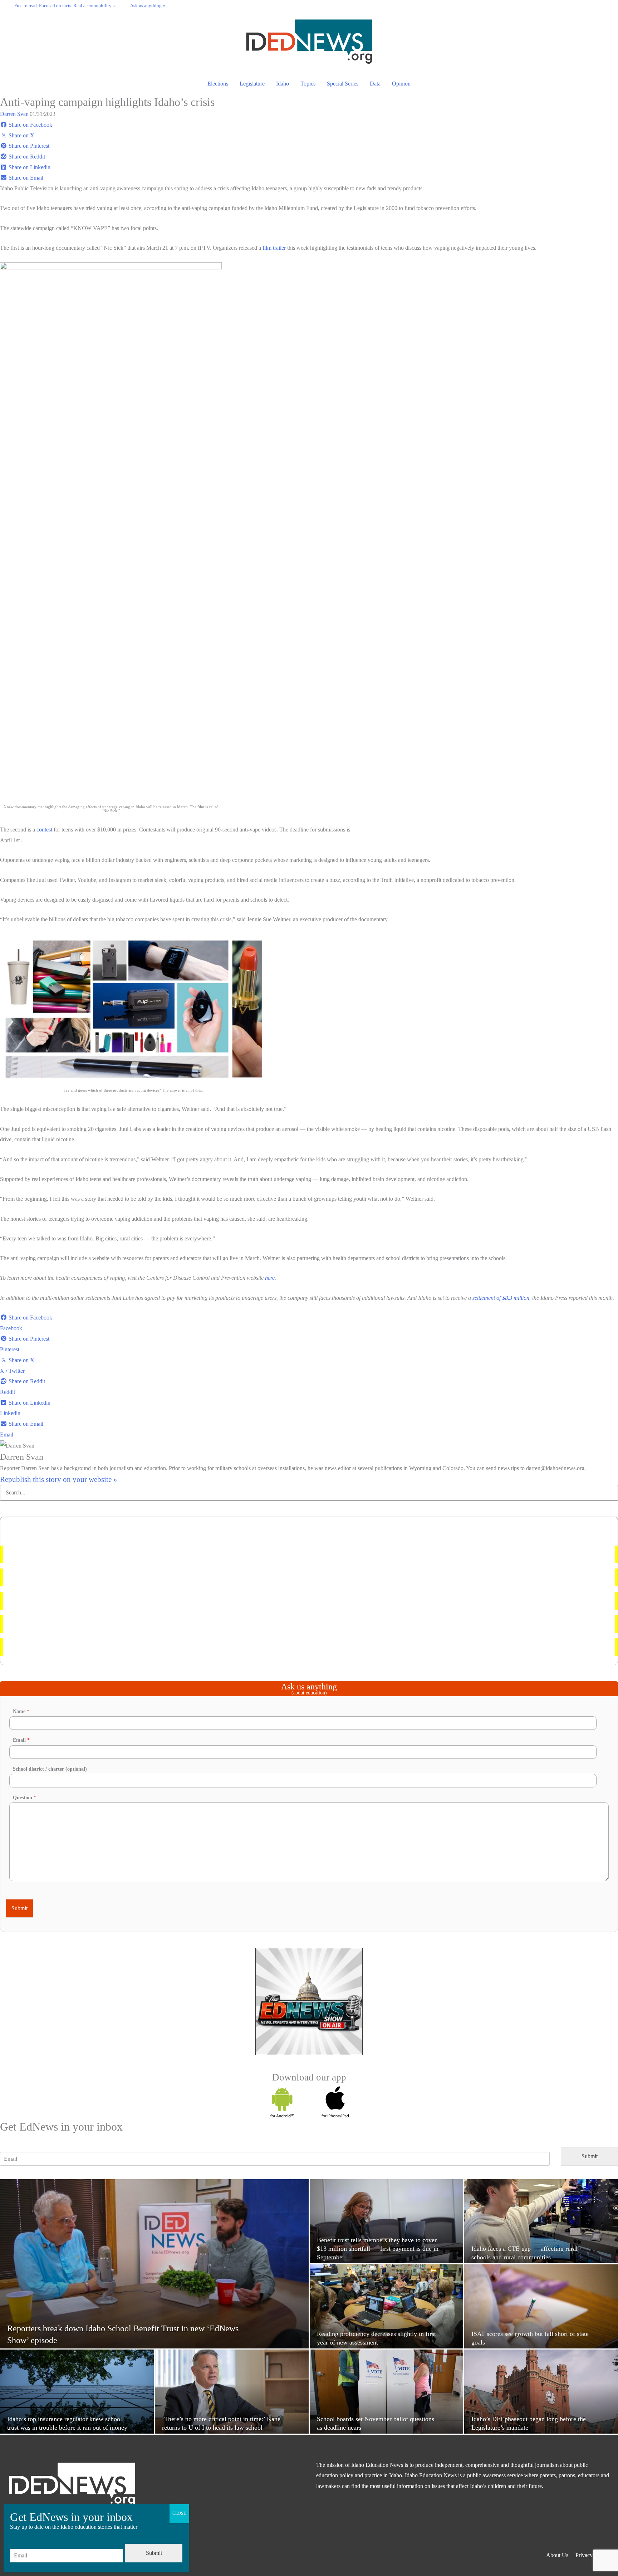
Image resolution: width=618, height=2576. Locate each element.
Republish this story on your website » (59, 1479)
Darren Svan (14, 114)
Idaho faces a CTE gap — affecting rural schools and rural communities (91, 1647)
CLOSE (179, 2513)
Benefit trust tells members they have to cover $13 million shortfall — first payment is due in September (127, 1554)
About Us (557, 2555)
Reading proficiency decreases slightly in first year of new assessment (88, 1577)
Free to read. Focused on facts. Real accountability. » (65, 6)
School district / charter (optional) (50, 1769)
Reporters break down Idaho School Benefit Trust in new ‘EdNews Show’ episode (103, 1601)
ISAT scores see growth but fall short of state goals (67, 1624)
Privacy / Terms (593, 2555)
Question (24, 1798)
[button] (604, 5)
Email (21, 1740)
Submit (19, 1908)
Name (21, 1711)
